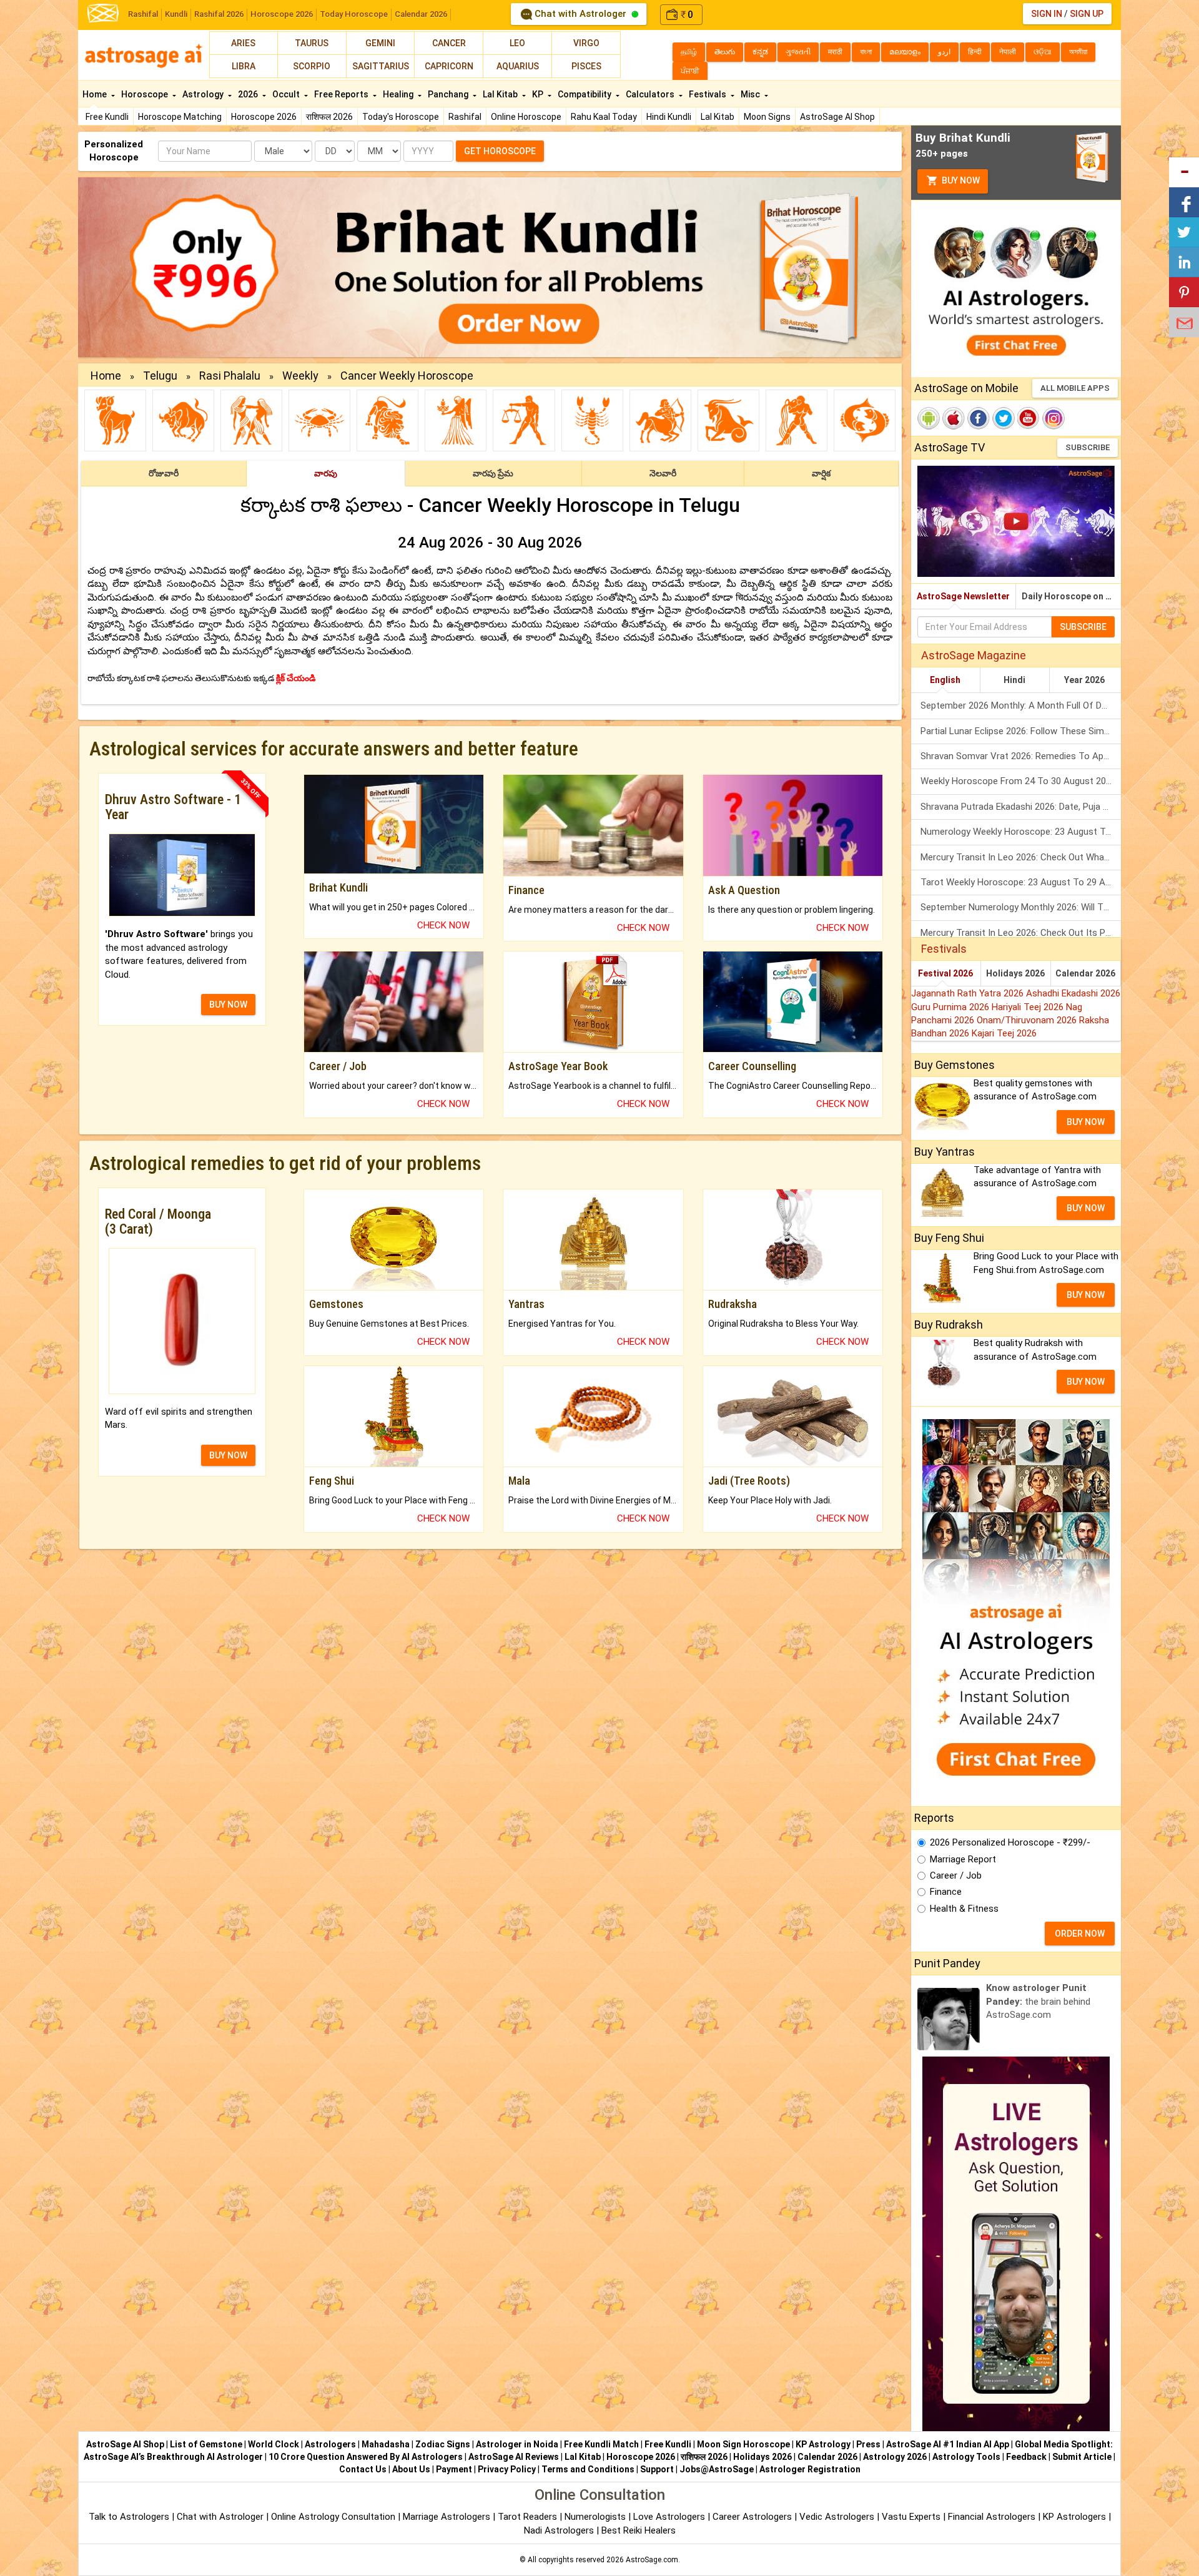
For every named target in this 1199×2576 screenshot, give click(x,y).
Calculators (651, 94)
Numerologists (596, 2517)
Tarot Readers (529, 2517)
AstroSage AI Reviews (514, 2457)
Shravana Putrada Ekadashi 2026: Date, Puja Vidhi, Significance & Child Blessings (1021, 807)
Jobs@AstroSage (717, 2469)
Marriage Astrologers (448, 2517)
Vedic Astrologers (837, 2517)
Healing (399, 94)
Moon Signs (767, 117)
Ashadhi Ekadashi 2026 (1073, 993)
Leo (517, 43)
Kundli (176, 14)
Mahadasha (386, 2444)
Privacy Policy (507, 2469)
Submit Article (1082, 2457)
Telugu (160, 376)
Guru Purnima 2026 (951, 1007)
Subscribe (1088, 447)
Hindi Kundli (669, 117)
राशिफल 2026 (329, 117)
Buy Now (960, 180)
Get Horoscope (500, 151)
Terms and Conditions (588, 2469)
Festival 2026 (945, 973)
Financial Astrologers (992, 2517)
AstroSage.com (652, 2560)
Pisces (586, 66)
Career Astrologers (752, 2517)
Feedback (1026, 2457)
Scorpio (312, 66)
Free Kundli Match (601, 2444)
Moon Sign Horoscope (743, 2444)
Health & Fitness (964, 1909)
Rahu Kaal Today (604, 117)
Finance (946, 1892)
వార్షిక (821, 473)
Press (868, 2444)
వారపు (326, 473)
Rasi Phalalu (230, 376)
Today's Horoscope (401, 117)
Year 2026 (1084, 680)
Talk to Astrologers (129, 2517)
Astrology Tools (966, 2457)
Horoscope (146, 94)
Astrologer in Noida (517, 2444)
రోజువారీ (164, 473)
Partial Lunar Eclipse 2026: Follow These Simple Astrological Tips (1021, 731)
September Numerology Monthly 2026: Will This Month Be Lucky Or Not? (1021, 907)
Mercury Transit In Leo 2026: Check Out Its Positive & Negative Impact (1021, 933)
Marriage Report (963, 1859)
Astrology (204, 94)
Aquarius (518, 66)
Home (96, 94)
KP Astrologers (1076, 2517)
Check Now (443, 925)
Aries (243, 43)
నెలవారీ (663, 473)
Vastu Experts (911, 2517)
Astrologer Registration (810, 2469)
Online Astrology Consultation (334, 2517)
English (945, 680)
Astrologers (330, 2444)
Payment (454, 2469)
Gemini (380, 43)
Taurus (312, 43)
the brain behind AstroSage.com (1038, 2001)
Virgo (586, 43)
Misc (751, 94)
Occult (287, 94)
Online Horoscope (526, 117)
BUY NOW (228, 1005)
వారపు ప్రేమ (493, 473)
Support (657, 2469)
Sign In (1047, 14)
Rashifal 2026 (219, 14)
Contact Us (363, 2469)
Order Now (1080, 1934)
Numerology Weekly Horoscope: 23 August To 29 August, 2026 (1021, 832)
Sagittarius (381, 66)
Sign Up (1087, 14)
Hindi (1014, 680)
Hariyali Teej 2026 (1029, 1007)
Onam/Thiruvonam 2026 (1028, 1020)
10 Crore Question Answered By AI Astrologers (366, 2457)
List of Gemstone (206, 2444)
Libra (244, 66)
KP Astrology (823, 2444)
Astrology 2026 (895, 2457)
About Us (411, 2469)
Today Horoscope (354, 14)
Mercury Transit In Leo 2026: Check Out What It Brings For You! (1021, 857)
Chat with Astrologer (580, 14)
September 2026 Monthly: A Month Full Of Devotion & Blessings (1021, 705)
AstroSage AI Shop (837, 117)
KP (539, 94)
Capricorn (449, 66)
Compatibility (585, 94)
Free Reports (342, 94)
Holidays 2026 (1015, 973)
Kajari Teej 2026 (1004, 1033)
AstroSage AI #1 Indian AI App (948, 2444)
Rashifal (143, 14)
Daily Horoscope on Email (1071, 596)
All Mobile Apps (1075, 388)
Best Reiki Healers (639, 2530)
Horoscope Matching (180, 117)
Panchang (449, 94)
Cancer (449, 43)
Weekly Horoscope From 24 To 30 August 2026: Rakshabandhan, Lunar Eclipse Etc (1021, 781)
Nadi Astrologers (559, 2530)
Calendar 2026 (421, 14)
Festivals (708, 94)
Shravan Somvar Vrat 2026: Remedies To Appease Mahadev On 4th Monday (1021, 756)
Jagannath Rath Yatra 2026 (969, 993)
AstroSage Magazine (974, 655)
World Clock (274, 2444)
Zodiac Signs (443, 2444)
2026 (249, 94)
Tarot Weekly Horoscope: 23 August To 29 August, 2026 (1021, 882)
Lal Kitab (718, 117)
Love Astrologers (669, 2517)
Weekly (300, 376)
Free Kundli (107, 117)
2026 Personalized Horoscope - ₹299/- (1010, 1842)
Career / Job (956, 1875)
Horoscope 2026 (282, 14)
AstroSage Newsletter (963, 596)
